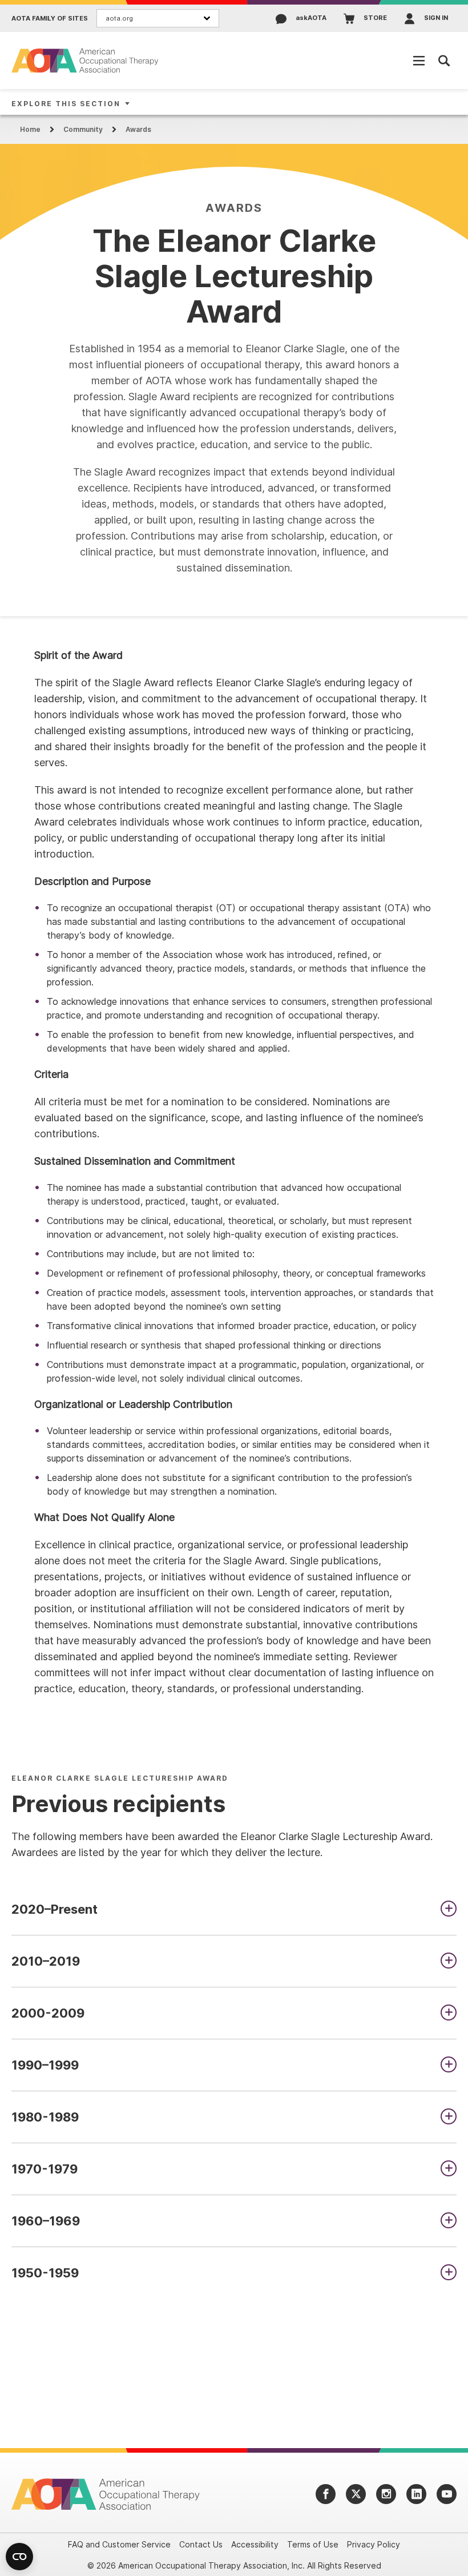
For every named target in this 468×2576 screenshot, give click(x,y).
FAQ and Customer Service (119, 2544)
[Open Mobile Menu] (419, 61)
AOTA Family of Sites (50, 19)
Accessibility (255, 2544)
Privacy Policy (374, 2544)
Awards (138, 129)
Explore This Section (66, 104)
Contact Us (201, 2544)
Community (83, 129)
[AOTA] (86, 60)
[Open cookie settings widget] (19, 2557)
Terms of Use (313, 2544)
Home (30, 129)
